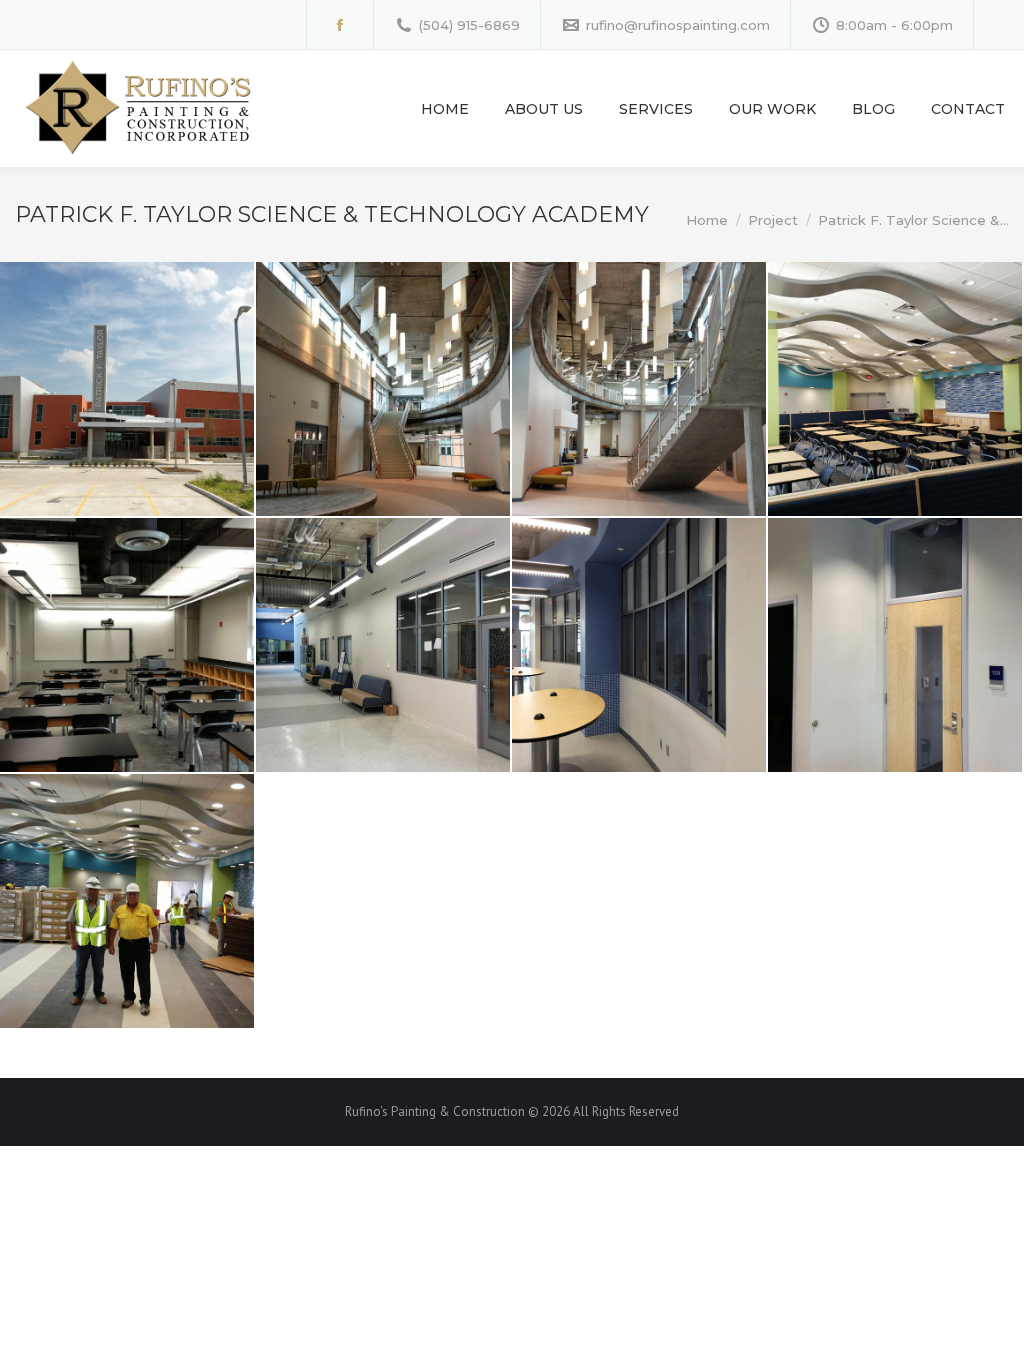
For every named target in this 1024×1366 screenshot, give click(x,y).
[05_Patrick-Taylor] (127, 645)
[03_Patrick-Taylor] (639, 389)
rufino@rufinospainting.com (678, 25)
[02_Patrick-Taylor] (383, 389)
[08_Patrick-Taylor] (895, 645)
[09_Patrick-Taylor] (127, 901)
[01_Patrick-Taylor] (127, 389)
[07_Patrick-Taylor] (639, 645)
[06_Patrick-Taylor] (383, 645)
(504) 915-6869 (469, 25)
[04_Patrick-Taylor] (895, 389)
